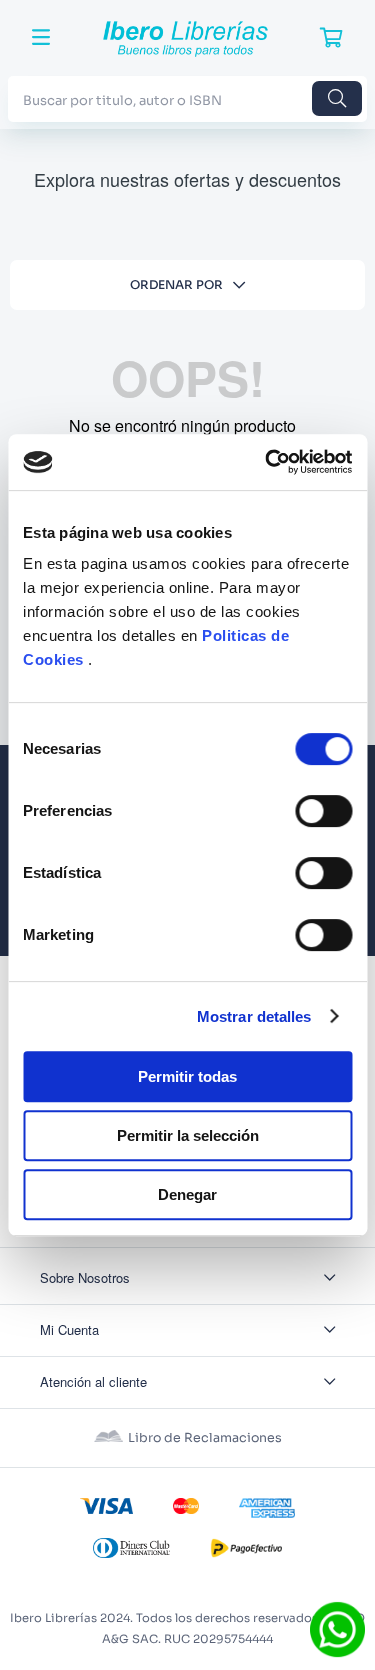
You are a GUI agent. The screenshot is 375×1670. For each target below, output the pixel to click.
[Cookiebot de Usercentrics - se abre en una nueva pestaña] (267, 462)
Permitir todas (187, 1076)
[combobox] (187, 98)
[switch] (323, 811)
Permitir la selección (188, 1135)
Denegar (187, 1194)
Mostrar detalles (254, 1016)
